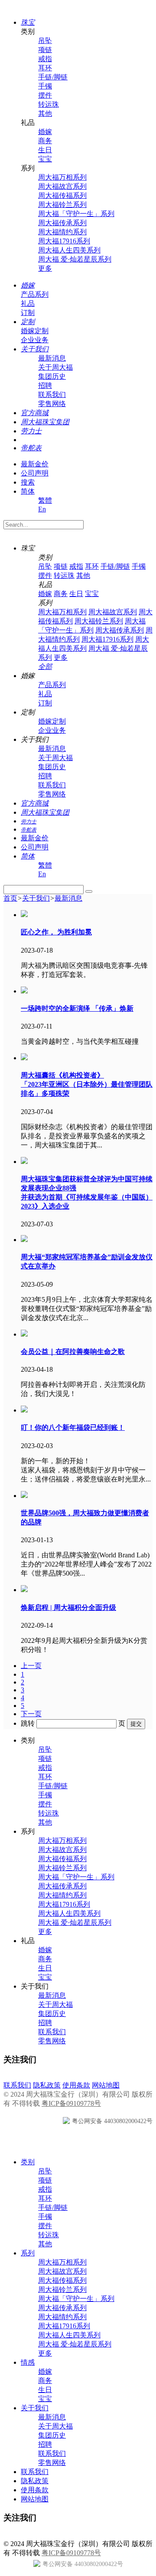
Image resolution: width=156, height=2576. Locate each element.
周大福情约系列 (62, 232)
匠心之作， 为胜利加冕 (56, 932)
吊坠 (45, 41)
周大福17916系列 (64, 241)
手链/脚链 (53, 77)
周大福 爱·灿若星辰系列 (75, 259)
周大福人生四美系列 (69, 250)
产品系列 (35, 294)
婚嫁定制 (35, 331)
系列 (28, 2253)
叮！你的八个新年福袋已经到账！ (73, 1427)
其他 (45, 113)
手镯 (45, 86)
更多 (45, 268)
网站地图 (106, 2085)
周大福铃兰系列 (62, 205)
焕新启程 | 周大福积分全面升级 (68, 1608)
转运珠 (49, 104)
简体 (28, 491)
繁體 (45, 500)
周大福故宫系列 (62, 186)
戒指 (45, 59)
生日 (45, 150)
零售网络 (52, 404)
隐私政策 (47, 2085)
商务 (45, 141)
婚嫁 (45, 132)
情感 (28, 2362)
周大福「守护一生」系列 (76, 214)
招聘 (45, 385)
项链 (45, 50)
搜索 (28, 482)
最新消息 (52, 358)
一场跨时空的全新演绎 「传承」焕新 (77, 1008)
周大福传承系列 (62, 223)
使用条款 (76, 2085)
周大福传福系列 (62, 195)
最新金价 (35, 464)
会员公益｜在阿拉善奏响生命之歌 (73, 1352)
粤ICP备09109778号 (71, 2103)
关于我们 (36, 898)
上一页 (31, 1666)
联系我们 (52, 395)
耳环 (45, 68)
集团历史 (52, 376)
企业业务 (35, 340)
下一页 (31, 1714)
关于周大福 (55, 367)
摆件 (45, 95)
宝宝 (45, 159)
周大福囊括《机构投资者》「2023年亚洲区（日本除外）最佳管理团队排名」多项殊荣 (87, 1084)
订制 (28, 313)
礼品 (28, 303)
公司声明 (35, 473)
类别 (28, 2162)
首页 (10, 898)
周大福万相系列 (62, 177)
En (42, 509)
